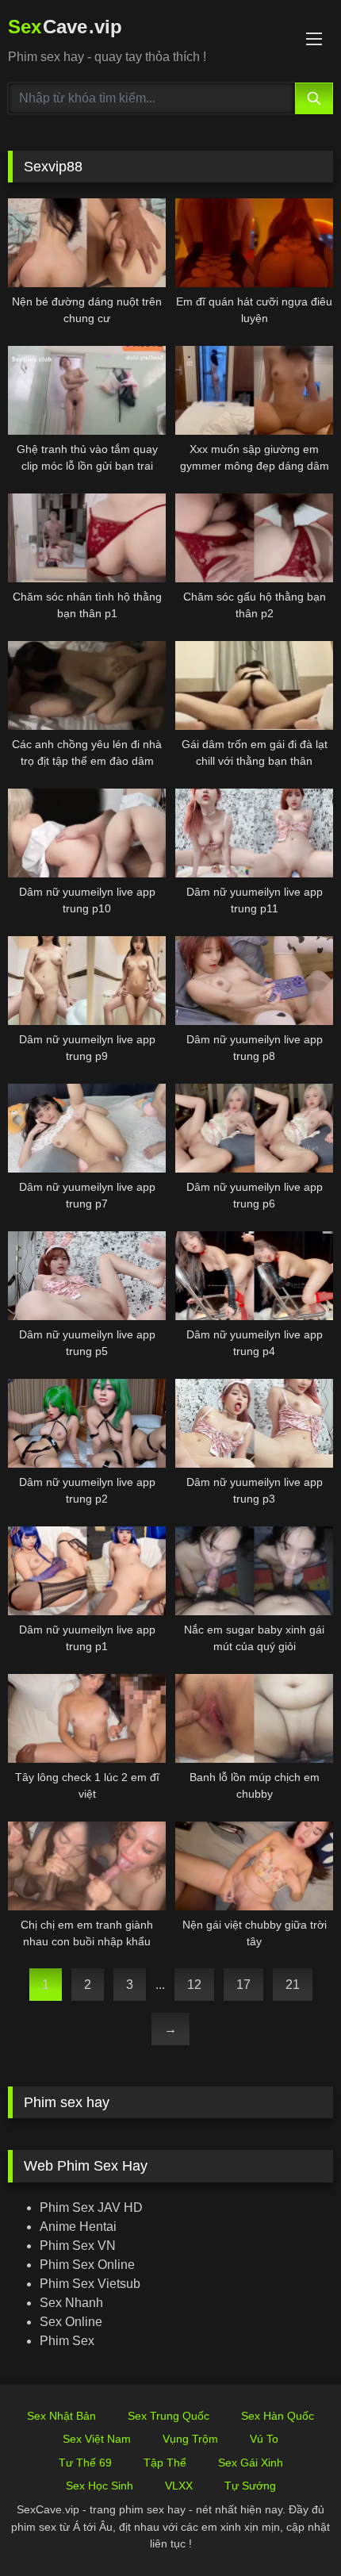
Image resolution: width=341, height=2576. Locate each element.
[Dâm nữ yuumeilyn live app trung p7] (87, 1128)
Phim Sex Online (87, 2265)
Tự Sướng (250, 2486)
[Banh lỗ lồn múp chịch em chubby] (254, 1718)
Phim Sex (67, 2341)
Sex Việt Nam (97, 2439)
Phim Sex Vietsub (90, 2284)
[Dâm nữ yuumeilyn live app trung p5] (87, 1276)
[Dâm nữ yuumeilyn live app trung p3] (254, 1423)
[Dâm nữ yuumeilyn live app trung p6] (254, 1128)
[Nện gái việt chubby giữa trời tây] (254, 1866)
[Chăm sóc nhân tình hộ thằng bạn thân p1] (87, 538)
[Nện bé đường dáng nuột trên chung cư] (87, 243)
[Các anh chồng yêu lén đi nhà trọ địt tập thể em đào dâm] (87, 685)
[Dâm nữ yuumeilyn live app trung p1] (87, 1571)
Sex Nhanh (71, 2303)
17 (243, 1985)
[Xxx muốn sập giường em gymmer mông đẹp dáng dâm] (254, 390)
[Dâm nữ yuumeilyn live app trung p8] (254, 981)
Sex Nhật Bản (61, 2416)
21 (293, 1985)
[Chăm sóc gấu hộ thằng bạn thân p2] (254, 538)
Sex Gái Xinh (251, 2463)
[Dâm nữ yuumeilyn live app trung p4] (254, 1276)
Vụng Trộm (190, 2439)
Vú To (264, 2439)
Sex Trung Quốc (169, 2416)
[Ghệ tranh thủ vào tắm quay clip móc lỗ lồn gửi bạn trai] (87, 390)
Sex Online (71, 2322)
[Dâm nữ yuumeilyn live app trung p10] (87, 833)
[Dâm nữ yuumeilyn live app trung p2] (87, 1423)
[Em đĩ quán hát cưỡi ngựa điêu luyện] (254, 243)
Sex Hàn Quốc (278, 2416)
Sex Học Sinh (100, 2486)
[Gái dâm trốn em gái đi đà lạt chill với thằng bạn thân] (254, 685)
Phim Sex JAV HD (91, 2207)
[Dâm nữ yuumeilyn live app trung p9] (87, 981)
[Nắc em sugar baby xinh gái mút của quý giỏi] (254, 1571)
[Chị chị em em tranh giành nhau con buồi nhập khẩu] (87, 1866)
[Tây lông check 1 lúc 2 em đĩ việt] (87, 1718)
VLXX (179, 2486)
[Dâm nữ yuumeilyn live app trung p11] (254, 833)
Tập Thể (165, 2463)
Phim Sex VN (78, 2246)
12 (194, 1985)
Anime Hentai (78, 2227)
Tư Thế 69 (85, 2463)
